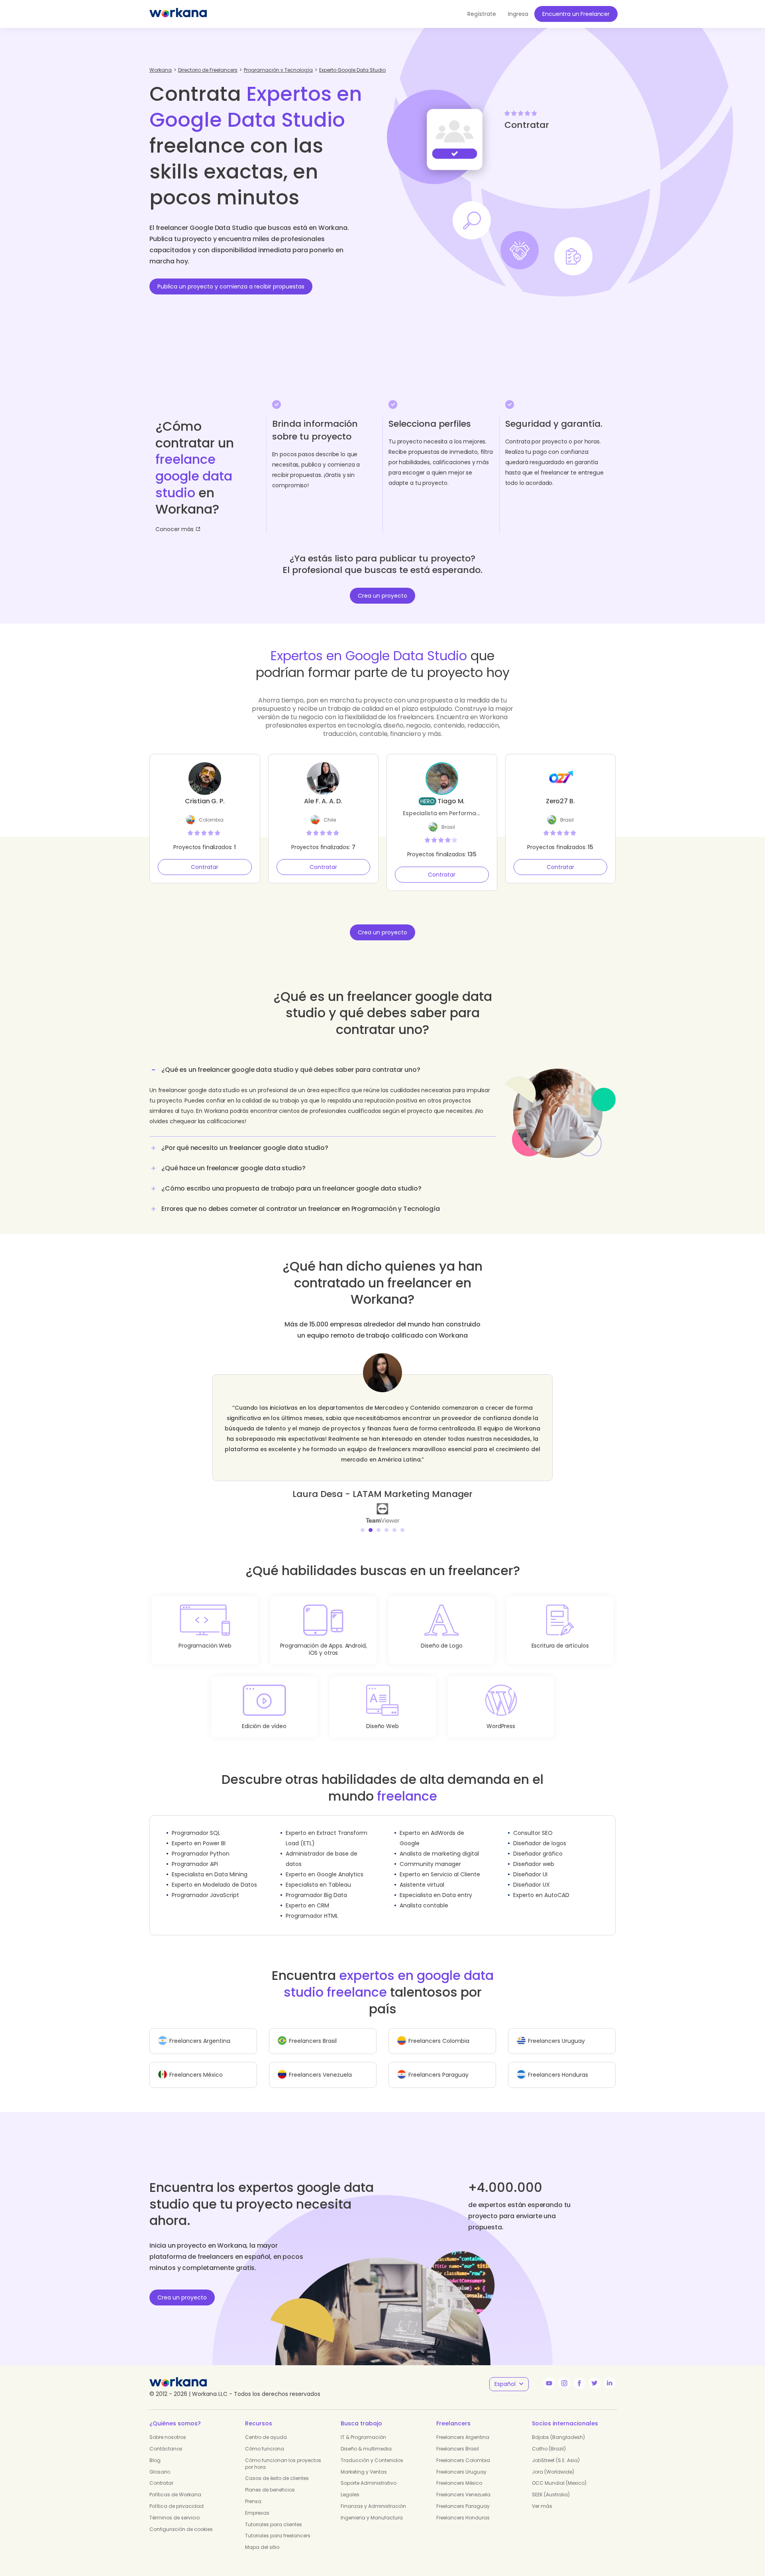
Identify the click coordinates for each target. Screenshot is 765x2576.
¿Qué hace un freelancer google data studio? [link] (233, 1168)
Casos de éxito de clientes (277, 2468)
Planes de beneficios (270, 2479)
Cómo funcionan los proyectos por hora (283, 2453)
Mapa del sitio (262, 2537)
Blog (155, 2450)
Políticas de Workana (175, 2484)
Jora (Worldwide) (553, 2461)
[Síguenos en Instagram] (564, 2373)
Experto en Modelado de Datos (214, 1874)
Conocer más (175, 529)
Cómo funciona (265, 2438)
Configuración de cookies (181, 2519)
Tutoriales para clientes (274, 2514)
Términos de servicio (175, 2507)
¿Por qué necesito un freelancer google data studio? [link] (245, 1148)
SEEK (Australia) (551, 2484)
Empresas (257, 2502)
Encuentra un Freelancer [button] (576, 14)
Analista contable (424, 1895)
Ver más (542, 2496)
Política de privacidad (177, 2496)
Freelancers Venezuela (463, 2484)
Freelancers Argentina (463, 2427)
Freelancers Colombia (463, 2450)
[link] (382, 1502)
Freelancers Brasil (458, 2438)
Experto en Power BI (199, 1833)
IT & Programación (363, 2427)
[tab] (323, 1099)
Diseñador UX (532, 1874)
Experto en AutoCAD (541, 1885)
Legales (350, 2484)
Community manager (430, 1854)
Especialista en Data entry (436, 1885)
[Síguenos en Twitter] (594, 2373)
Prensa (253, 2491)
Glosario (160, 2461)
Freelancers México (459, 2473)
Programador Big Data (316, 1885)
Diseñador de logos (540, 1833)
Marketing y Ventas (364, 2461)
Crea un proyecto (382, 596)
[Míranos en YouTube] (549, 2373)
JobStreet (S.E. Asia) (556, 2450)
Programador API (195, 1854)
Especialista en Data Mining (210, 1864)
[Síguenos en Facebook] (579, 2373)
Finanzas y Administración (373, 2496)
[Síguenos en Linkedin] (610, 2373)
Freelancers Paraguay (463, 2496)
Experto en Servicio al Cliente (440, 1864)
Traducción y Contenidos (372, 2450)
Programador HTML (312, 1905)
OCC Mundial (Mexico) (559, 2473)
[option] (382, 1433)
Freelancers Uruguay (461, 2461)
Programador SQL (196, 1823)
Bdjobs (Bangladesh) (558, 2427)
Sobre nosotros (168, 2427)
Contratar (205, 867)
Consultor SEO (533, 1823)
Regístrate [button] (482, 14)
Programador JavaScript (205, 1885)
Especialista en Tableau (318, 1874)
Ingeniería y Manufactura (372, 2507)
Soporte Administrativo (369, 2473)
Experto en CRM (307, 1895)
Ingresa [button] (518, 14)
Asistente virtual (422, 1874)
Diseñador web (534, 1854)
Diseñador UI (530, 1864)
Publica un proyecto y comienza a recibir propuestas (231, 286)
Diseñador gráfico (538, 1843)
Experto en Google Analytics (325, 1864)
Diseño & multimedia (366, 2438)
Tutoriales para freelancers (278, 2525)
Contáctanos (166, 2438)
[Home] (178, 14)
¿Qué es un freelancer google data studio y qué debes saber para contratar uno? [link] (291, 1070)
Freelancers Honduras (463, 2507)
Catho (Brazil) (549, 2438)
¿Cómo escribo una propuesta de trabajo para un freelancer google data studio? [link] (291, 1188)
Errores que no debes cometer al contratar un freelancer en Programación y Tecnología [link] (301, 1209)
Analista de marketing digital (439, 1843)
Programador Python (201, 1843)
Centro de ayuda (266, 2427)
